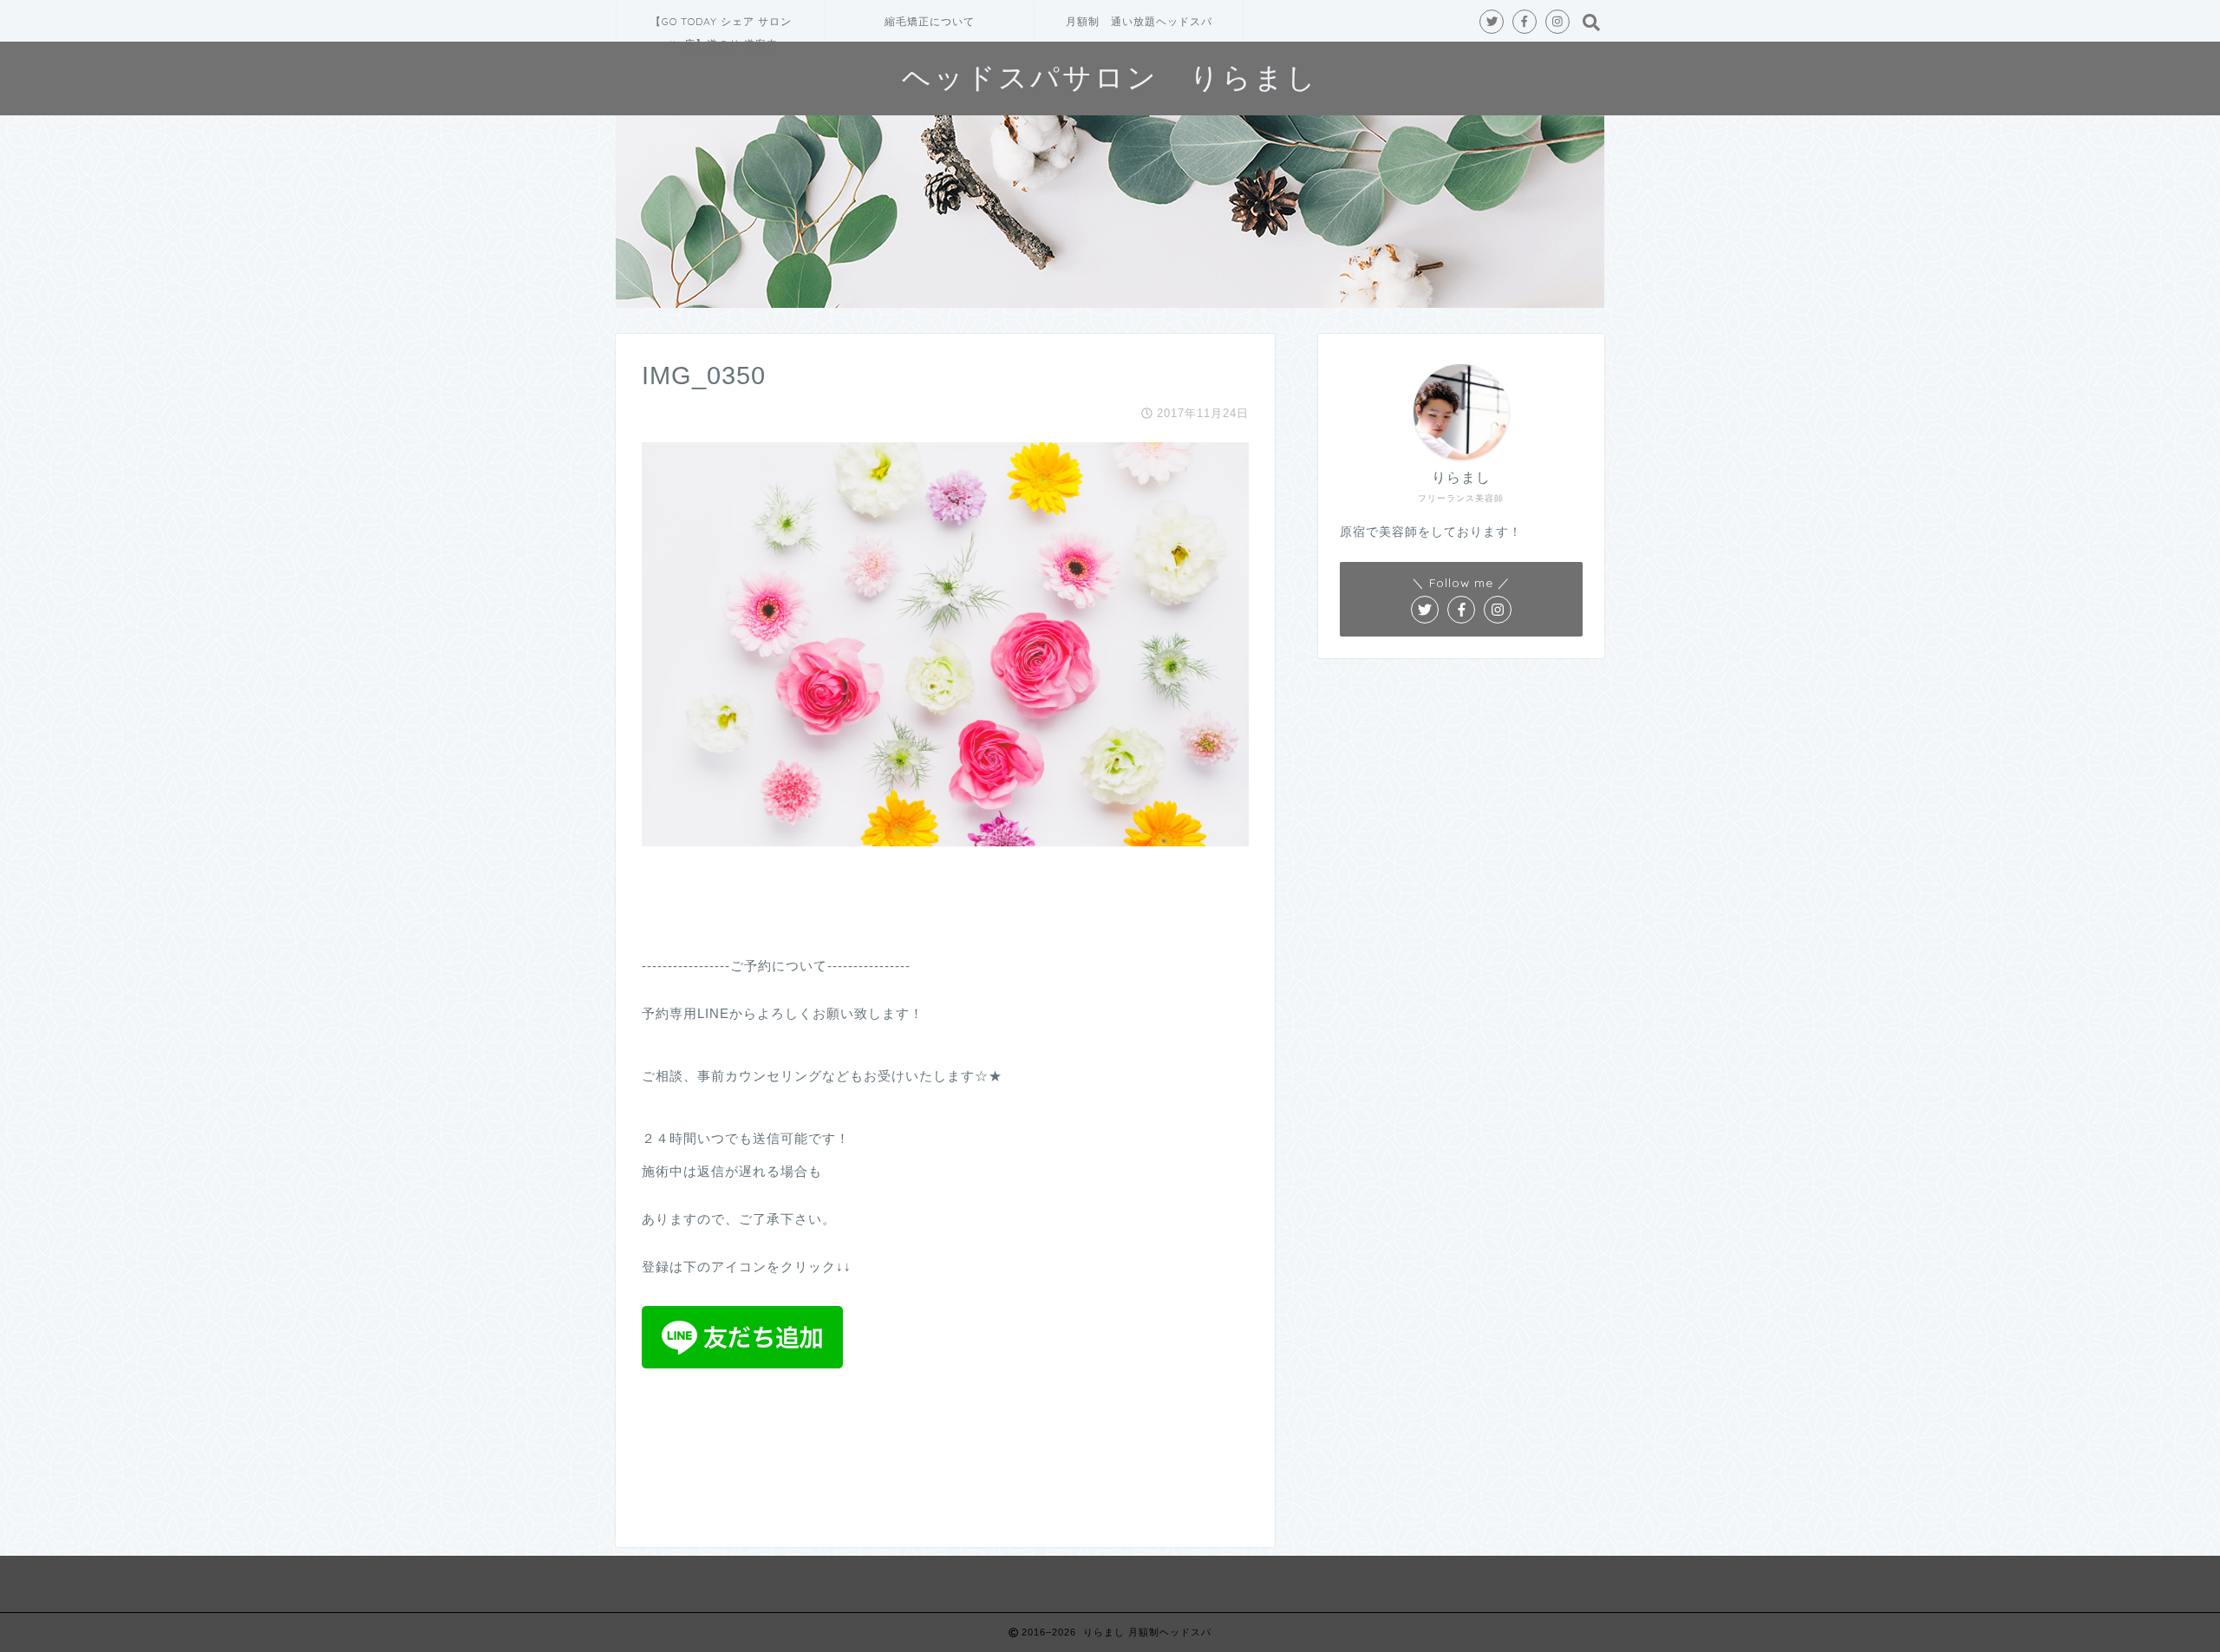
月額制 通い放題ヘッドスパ (1139, 21)
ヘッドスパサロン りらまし (1110, 77)
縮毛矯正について (930, 21)
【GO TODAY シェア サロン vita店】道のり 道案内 (721, 28)
